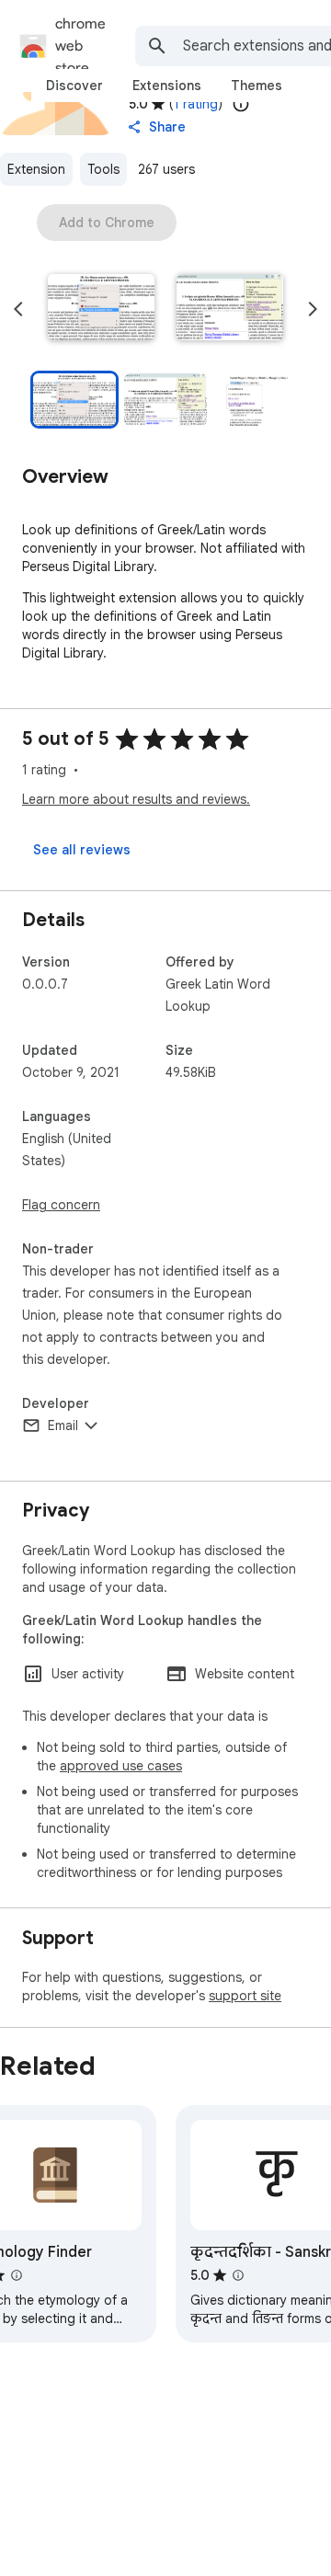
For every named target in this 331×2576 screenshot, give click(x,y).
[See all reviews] (82, 850)
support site (245, 1996)
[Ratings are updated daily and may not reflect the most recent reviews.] (241, 104)
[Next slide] (313, 309)
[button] (101, 309)
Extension (36, 169)
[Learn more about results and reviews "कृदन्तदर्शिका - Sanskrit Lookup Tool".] (238, 2275)
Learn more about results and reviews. (136, 799)
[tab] (74, 86)
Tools (103, 169)
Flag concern (61, 1205)
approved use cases (121, 1766)
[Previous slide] (18, 309)
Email (63, 1425)
